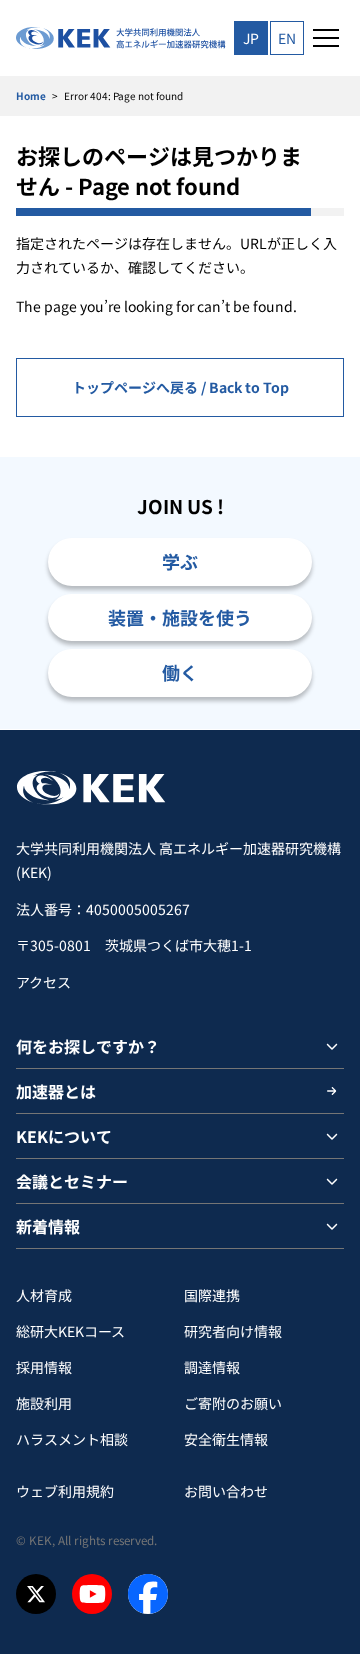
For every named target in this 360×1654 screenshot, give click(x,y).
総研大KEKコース (70, 1331)
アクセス (43, 982)
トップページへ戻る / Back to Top (180, 387)
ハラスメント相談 (72, 1439)
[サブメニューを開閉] (332, 1046)
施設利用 (44, 1403)
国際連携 (212, 1295)
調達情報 (212, 1367)
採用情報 (44, 1367)
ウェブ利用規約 (65, 1491)
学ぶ (180, 561)
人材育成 (44, 1295)
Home (31, 95)
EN (287, 38)
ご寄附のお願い (233, 1403)
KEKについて (64, 1136)
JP (251, 38)
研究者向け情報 (233, 1331)
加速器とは (56, 1091)
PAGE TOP (321, 729)
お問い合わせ (226, 1491)
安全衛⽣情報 (226, 1439)
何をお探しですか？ (88, 1046)
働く (180, 672)
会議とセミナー (72, 1181)
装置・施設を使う (180, 617)
